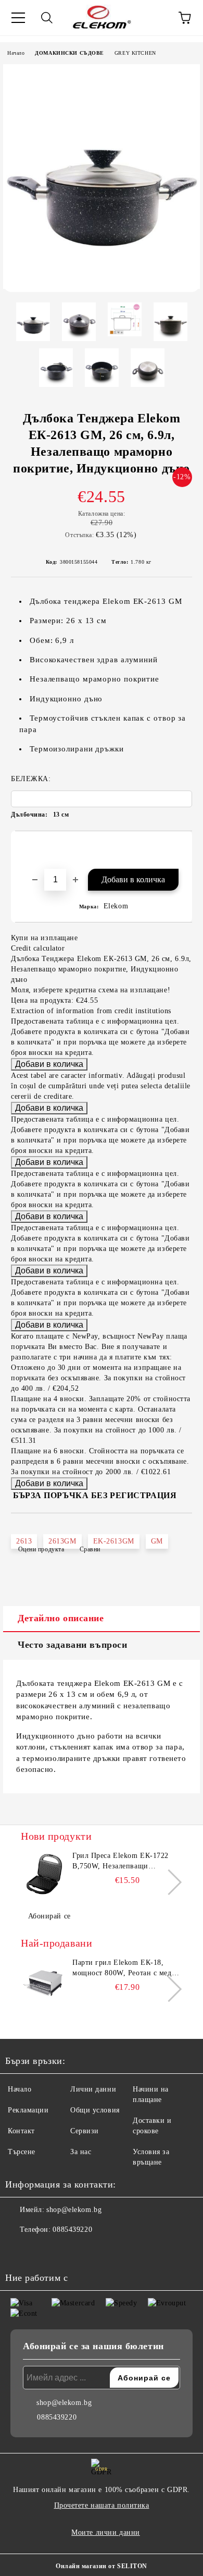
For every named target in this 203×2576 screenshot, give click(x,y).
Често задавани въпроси (72, 1645)
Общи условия (95, 2110)
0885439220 (72, 2229)
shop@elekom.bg (74, 2210)
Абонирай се (49, 1916)
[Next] (169, 1882)
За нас (81, 2152)
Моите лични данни (106, 2532)
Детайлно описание (61, 1618)
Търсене (22, 2152)
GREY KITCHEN (135, 53)
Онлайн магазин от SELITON (102, 2566)
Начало (16, 53)
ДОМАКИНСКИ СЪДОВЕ (69, 53)
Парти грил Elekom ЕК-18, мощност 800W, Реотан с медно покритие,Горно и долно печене (127, 1969)
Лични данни (93, 2089)
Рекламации (28, 2110)
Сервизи (85, 2131)
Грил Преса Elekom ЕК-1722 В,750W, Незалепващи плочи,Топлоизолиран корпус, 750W (124, 1862)
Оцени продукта (41, 1549)
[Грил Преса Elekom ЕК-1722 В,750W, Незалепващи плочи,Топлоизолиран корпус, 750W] (44, 1874)
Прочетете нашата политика (102, 2505)
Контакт (21, 2131)
